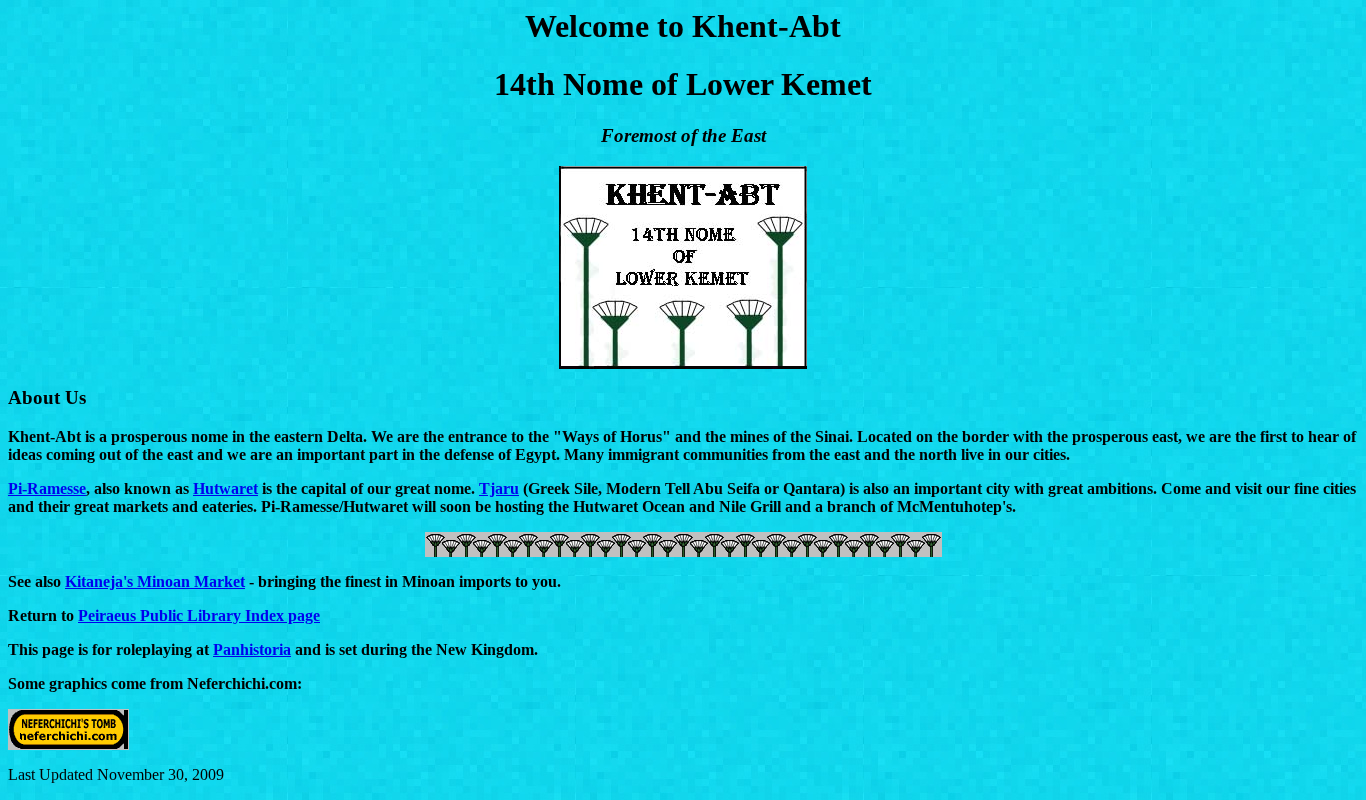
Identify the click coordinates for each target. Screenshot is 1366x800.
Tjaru (499, 488)
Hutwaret (225, 488)
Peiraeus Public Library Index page (199, 615)
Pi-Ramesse (47, 488)
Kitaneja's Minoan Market (155, 581)
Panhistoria (252, 649)
